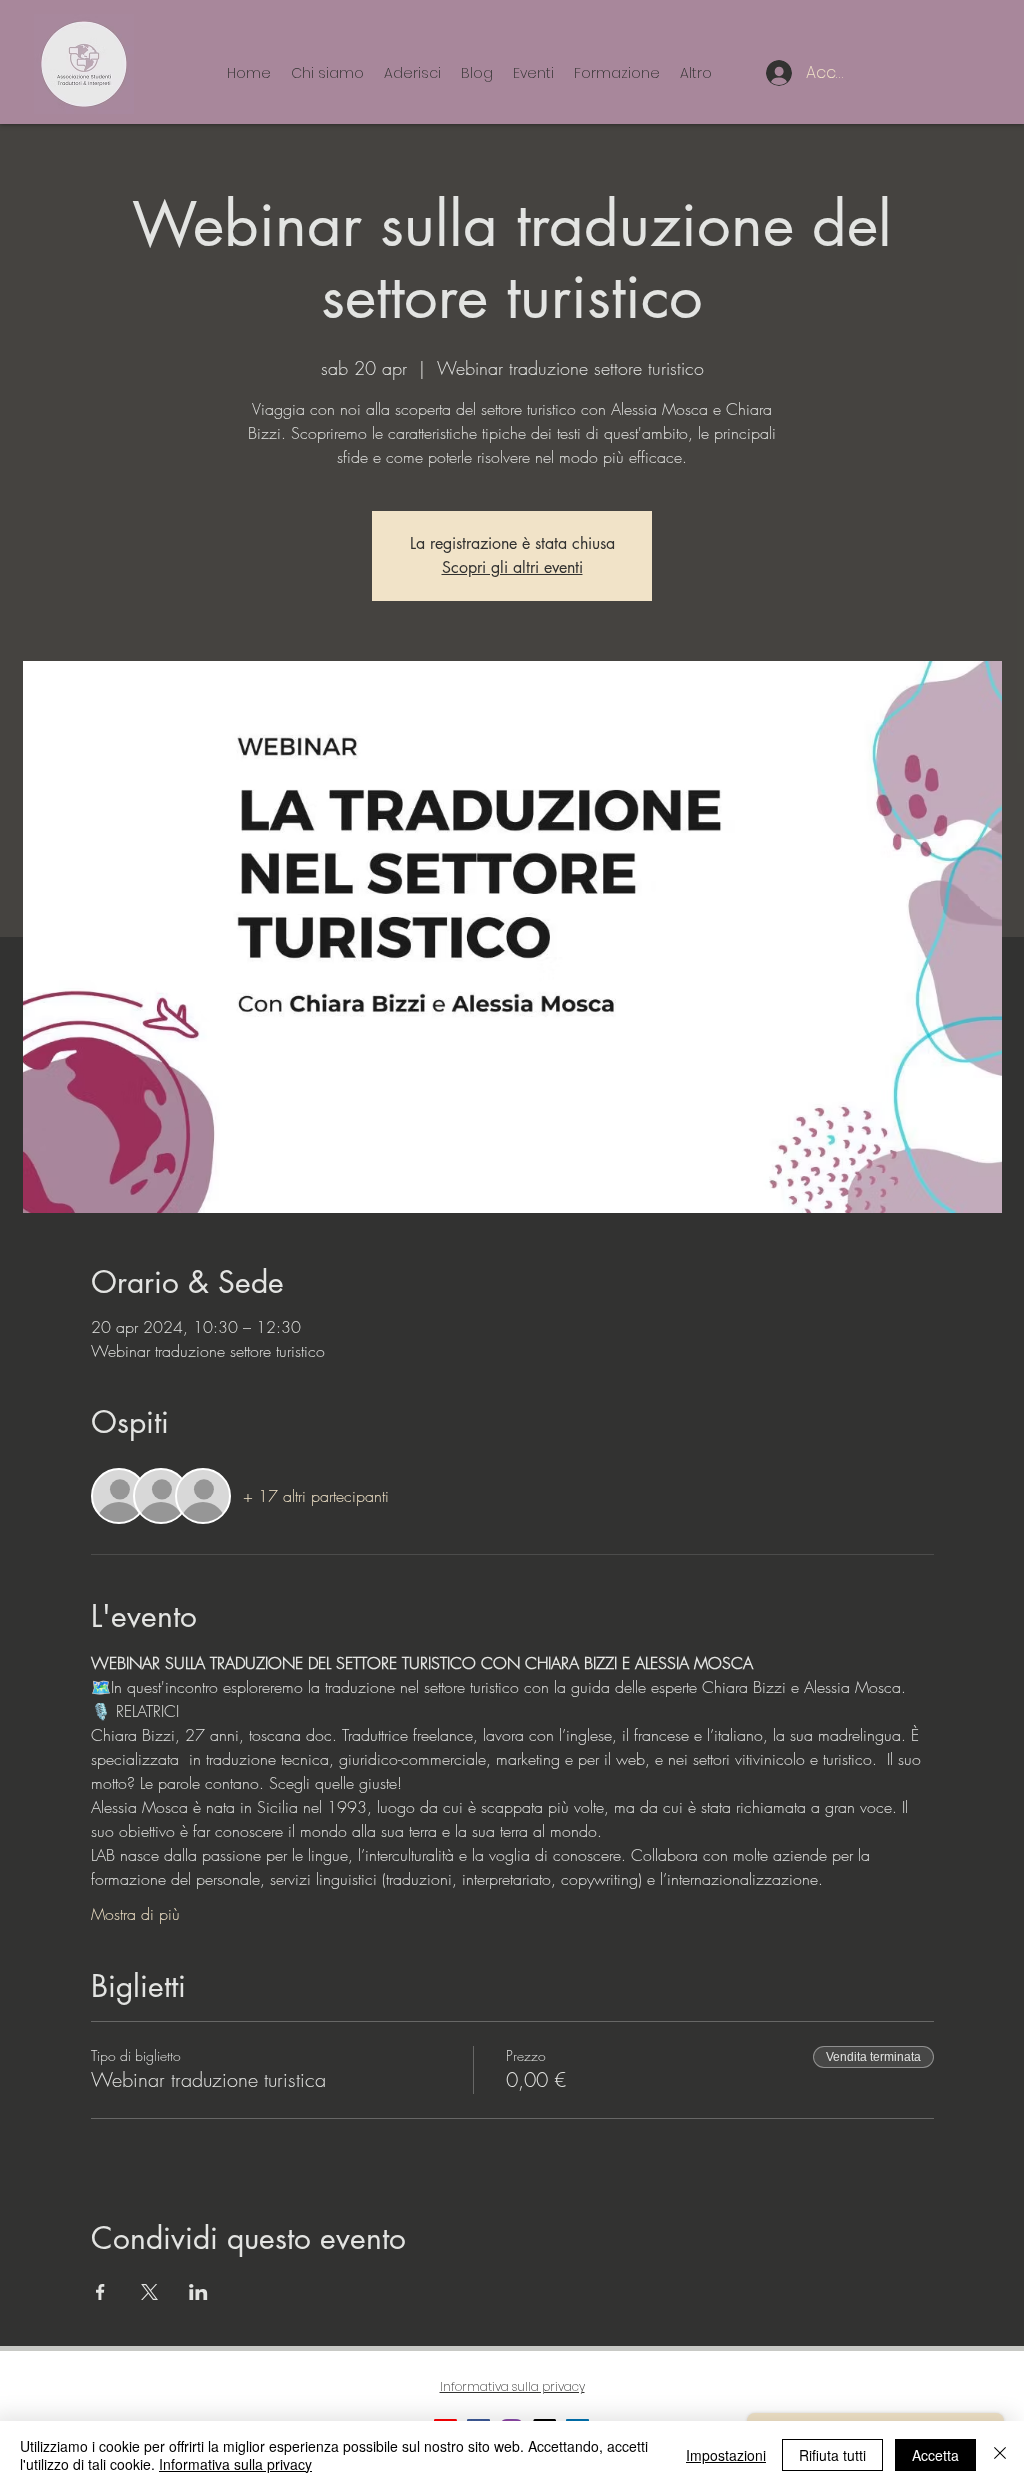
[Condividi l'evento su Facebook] (100, 2292)
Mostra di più (135, 1914)
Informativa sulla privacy (235, 2464)
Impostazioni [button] (726, 2455)
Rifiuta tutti (832, 2455)
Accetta (935, 2455)
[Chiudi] (1000, 2455)
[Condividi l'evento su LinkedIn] (198, 2292)
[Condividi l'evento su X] (149, 2292)
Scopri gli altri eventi (512, 567)
